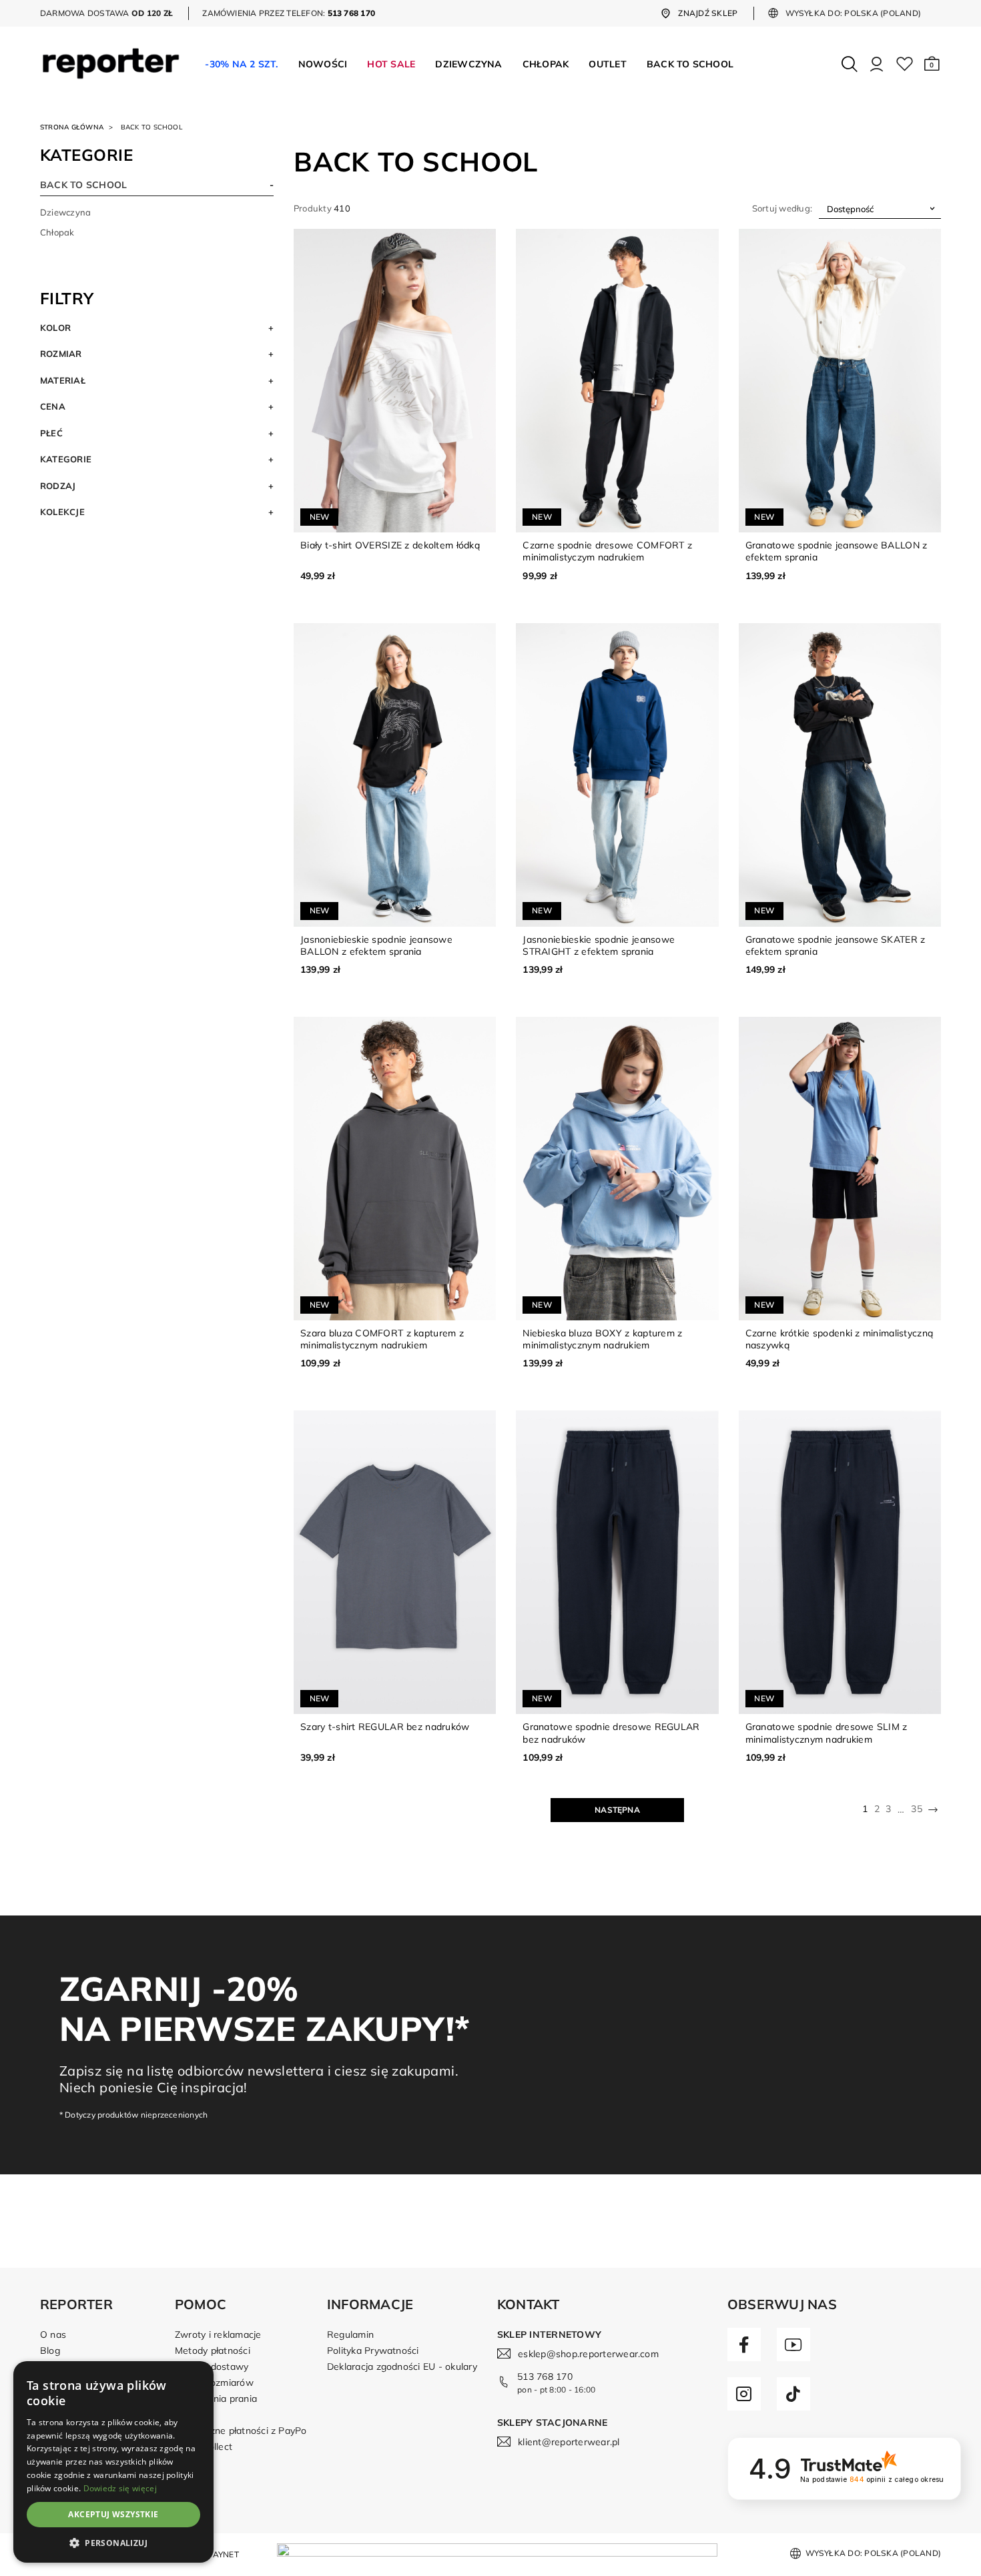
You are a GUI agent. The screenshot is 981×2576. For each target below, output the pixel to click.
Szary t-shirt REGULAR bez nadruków (385, 1727)
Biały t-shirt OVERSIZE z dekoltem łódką (390, 545)
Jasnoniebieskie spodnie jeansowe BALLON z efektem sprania (376, 945)
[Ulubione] (905, 64)
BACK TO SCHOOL (83, 185)
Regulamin (350, 2334)
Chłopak (57, 232)
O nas (53, 2334)
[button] (932, 64)
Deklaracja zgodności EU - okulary (402, 2367)
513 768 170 (545, 2377)
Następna (617, 1810)
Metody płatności (213, 2350)
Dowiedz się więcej (120, 2488)
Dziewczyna (65, 212)
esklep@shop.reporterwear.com (588, 2354)
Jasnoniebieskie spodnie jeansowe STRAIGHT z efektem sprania (599, 945)
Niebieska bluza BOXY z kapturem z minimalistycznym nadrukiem (602, 1339)
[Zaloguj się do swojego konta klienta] (877, 64)
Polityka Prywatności (373, 2350)
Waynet (221, 2554)
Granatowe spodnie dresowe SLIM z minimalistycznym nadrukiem (827, 1733)
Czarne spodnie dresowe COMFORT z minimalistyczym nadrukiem (607, 551)
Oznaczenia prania (216, 2399)
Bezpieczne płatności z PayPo (241, 2431)
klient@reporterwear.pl (569, 2442)
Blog (50, 2350)
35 (916, 1809)
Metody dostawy (212, 2367)
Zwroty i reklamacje (218, 2334)
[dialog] (113, 2462)
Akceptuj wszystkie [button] (113, 2514)
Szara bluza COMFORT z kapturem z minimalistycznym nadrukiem (382, 1339)
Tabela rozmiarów (214, 2383)
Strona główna (72, 127)
